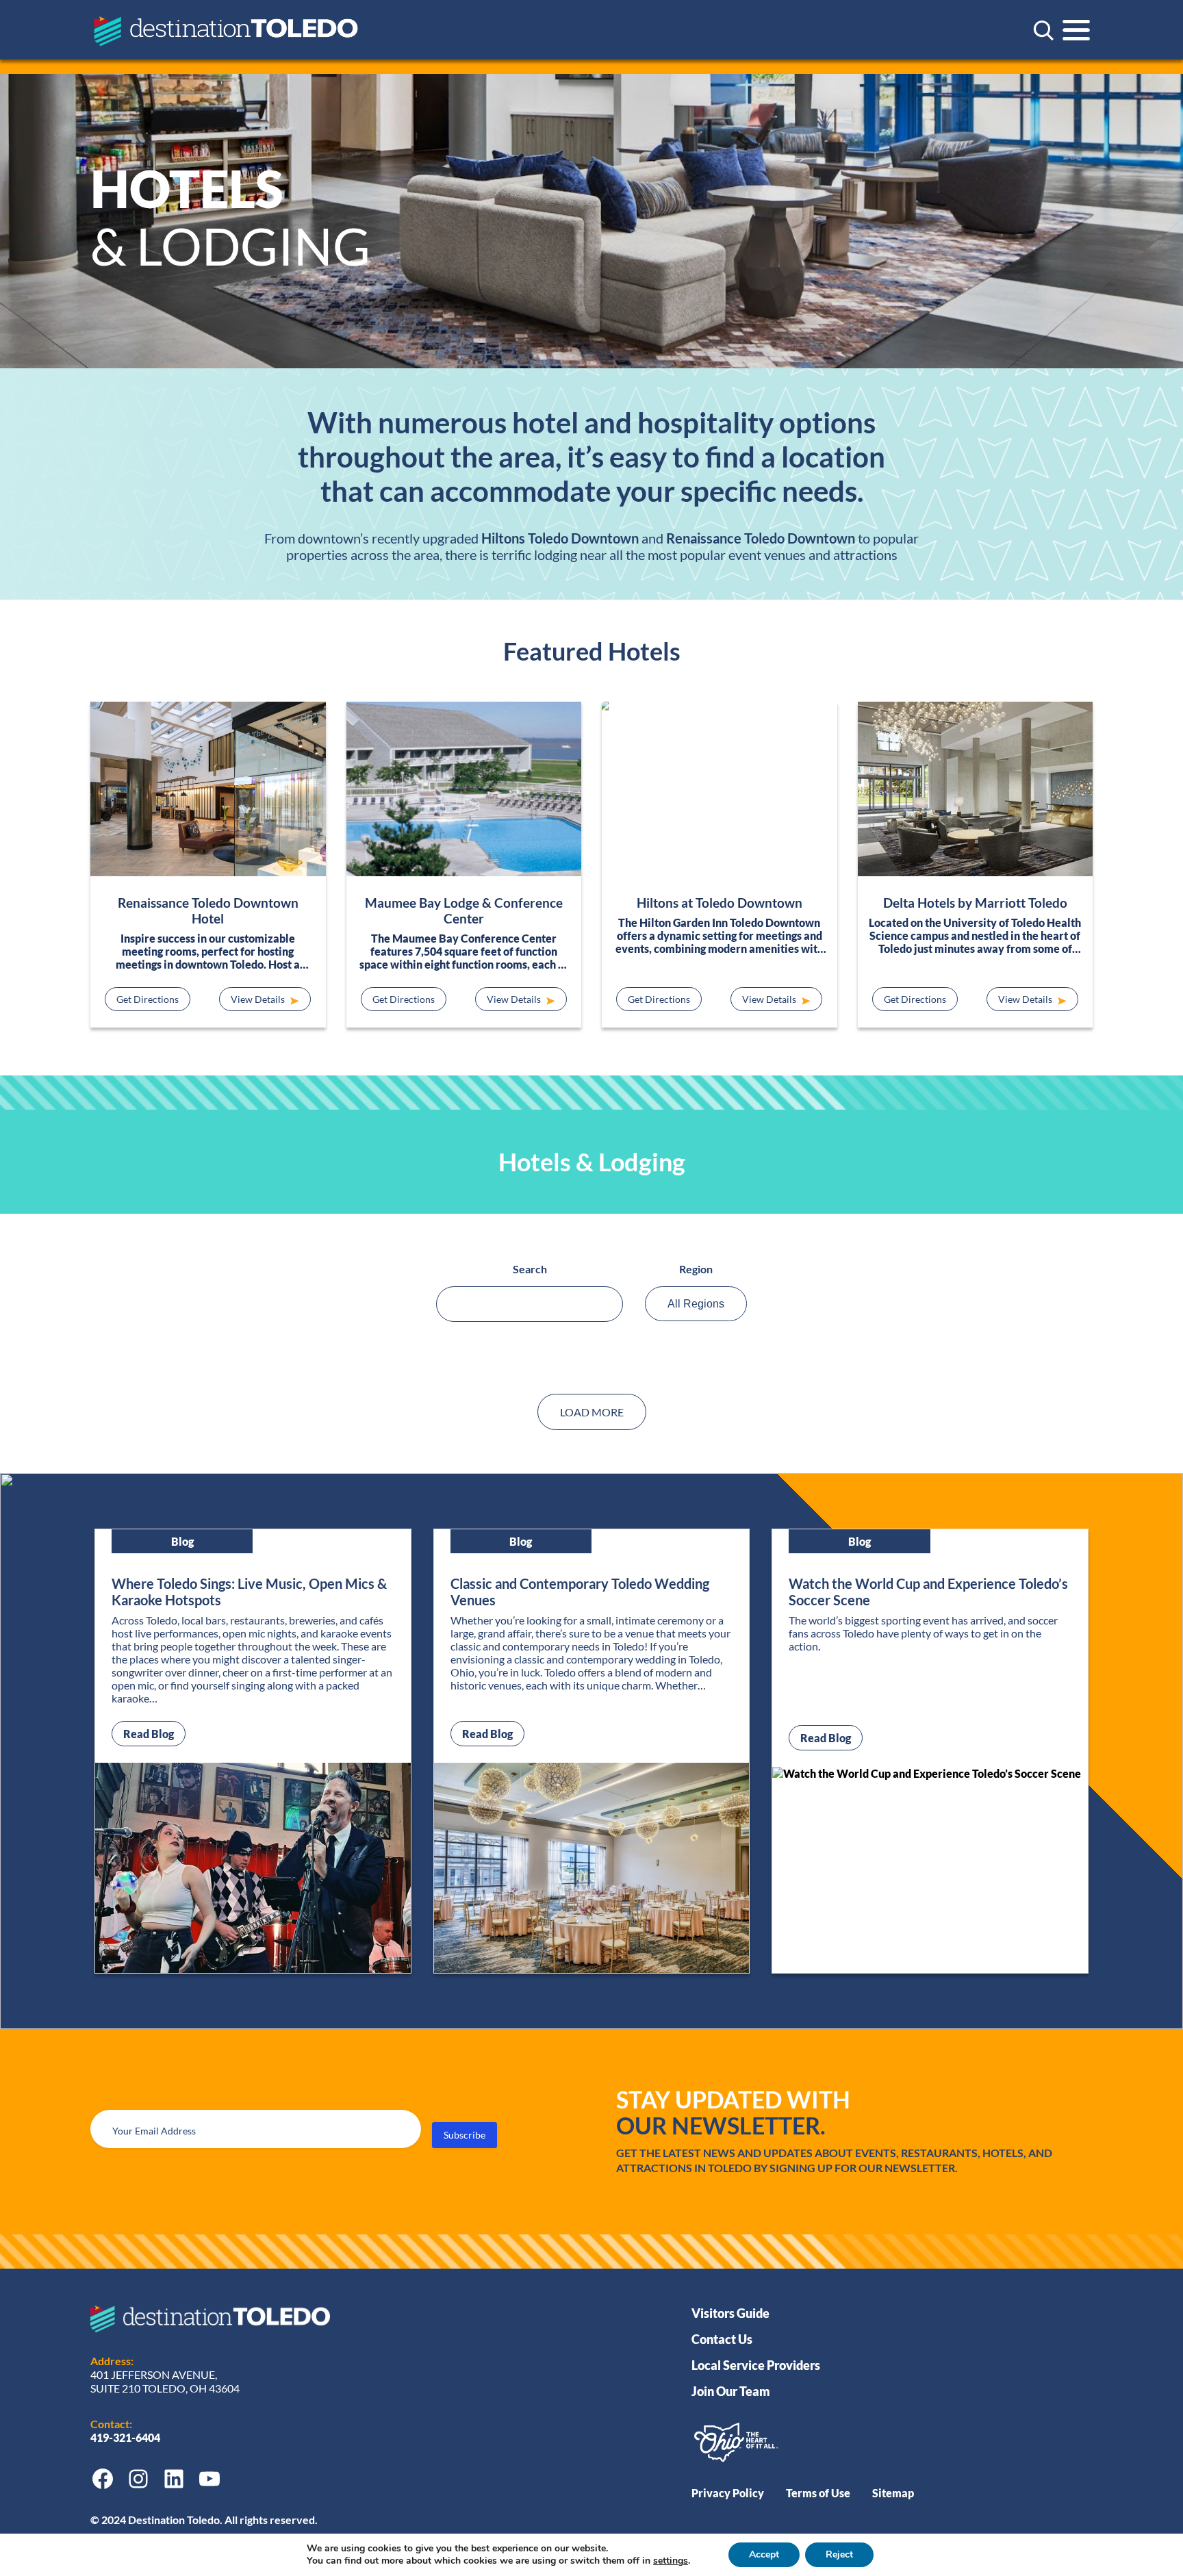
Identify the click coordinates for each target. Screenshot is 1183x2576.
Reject (839, 2554)
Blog (182, 1541)
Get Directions (148, 999)
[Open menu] (1076, 30)
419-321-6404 (126, 2437)
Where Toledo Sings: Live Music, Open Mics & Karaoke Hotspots (249, 1592)
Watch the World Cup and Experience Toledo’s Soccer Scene (928, 1592)
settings (671, 2561)
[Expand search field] (1043, 30)
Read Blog (154, 1733)
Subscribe (465, 2135)
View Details (259, 999)
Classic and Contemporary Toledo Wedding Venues (580, 1592)
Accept (764, 2554)
